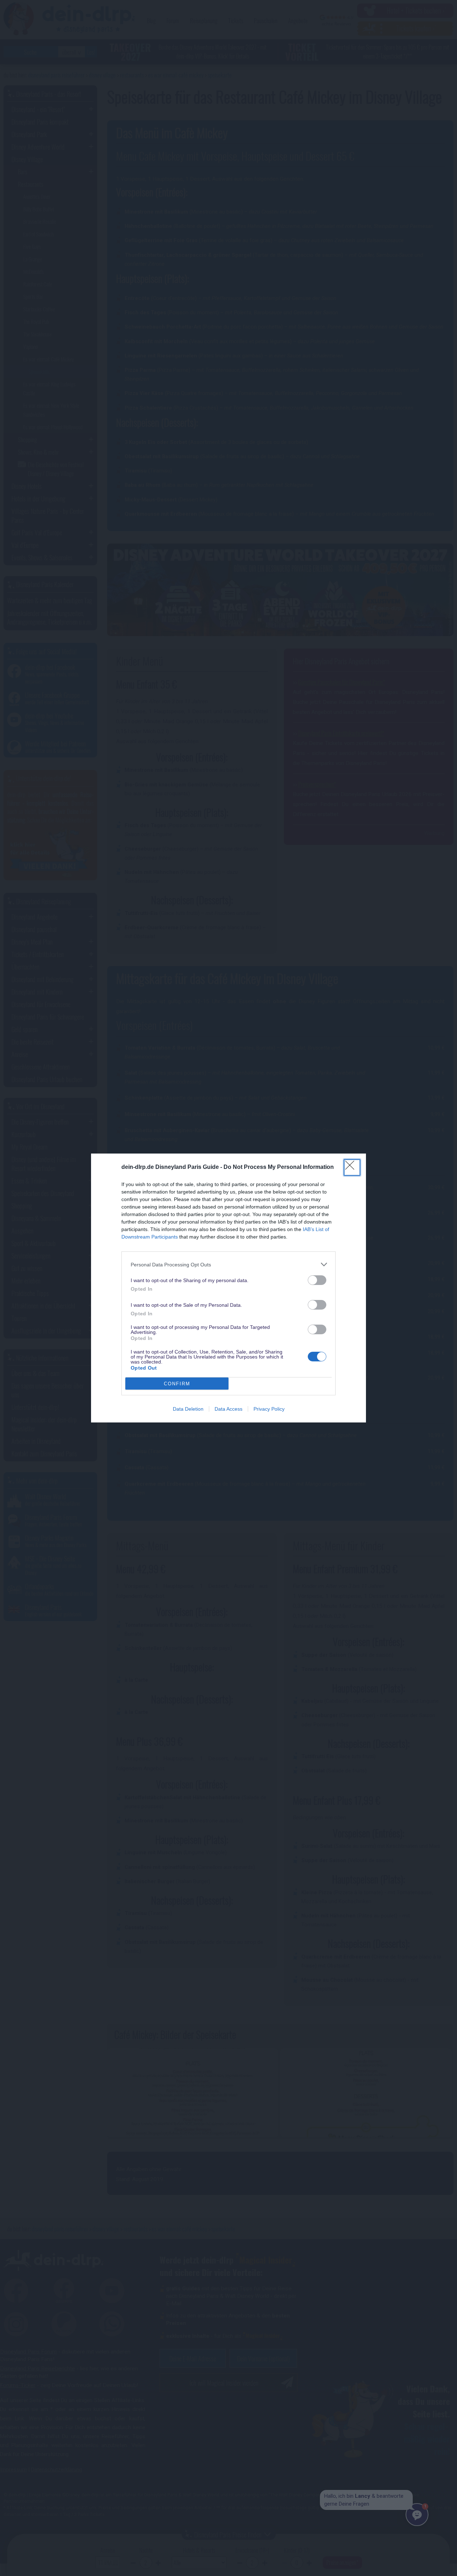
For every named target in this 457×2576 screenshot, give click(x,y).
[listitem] (228, 1264)
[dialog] (228, 1288)
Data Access (228, 1409)
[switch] (317, 1280)
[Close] (352, 1167)
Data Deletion (188, 1409)
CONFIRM (177, 1384)
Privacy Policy (269, 1409)
